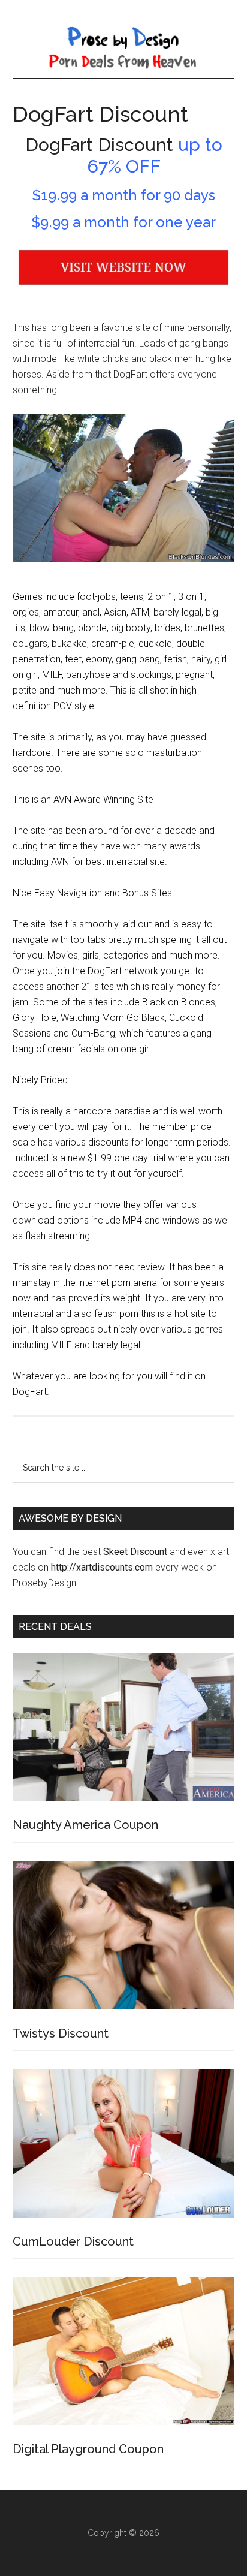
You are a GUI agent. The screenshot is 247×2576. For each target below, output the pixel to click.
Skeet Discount (135, 1552)
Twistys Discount (61, 2033)
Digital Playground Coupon (88, 2449)
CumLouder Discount (73, 2241)
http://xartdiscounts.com (102, 1567)
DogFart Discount (100, 114)
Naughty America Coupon (85, 1825)
